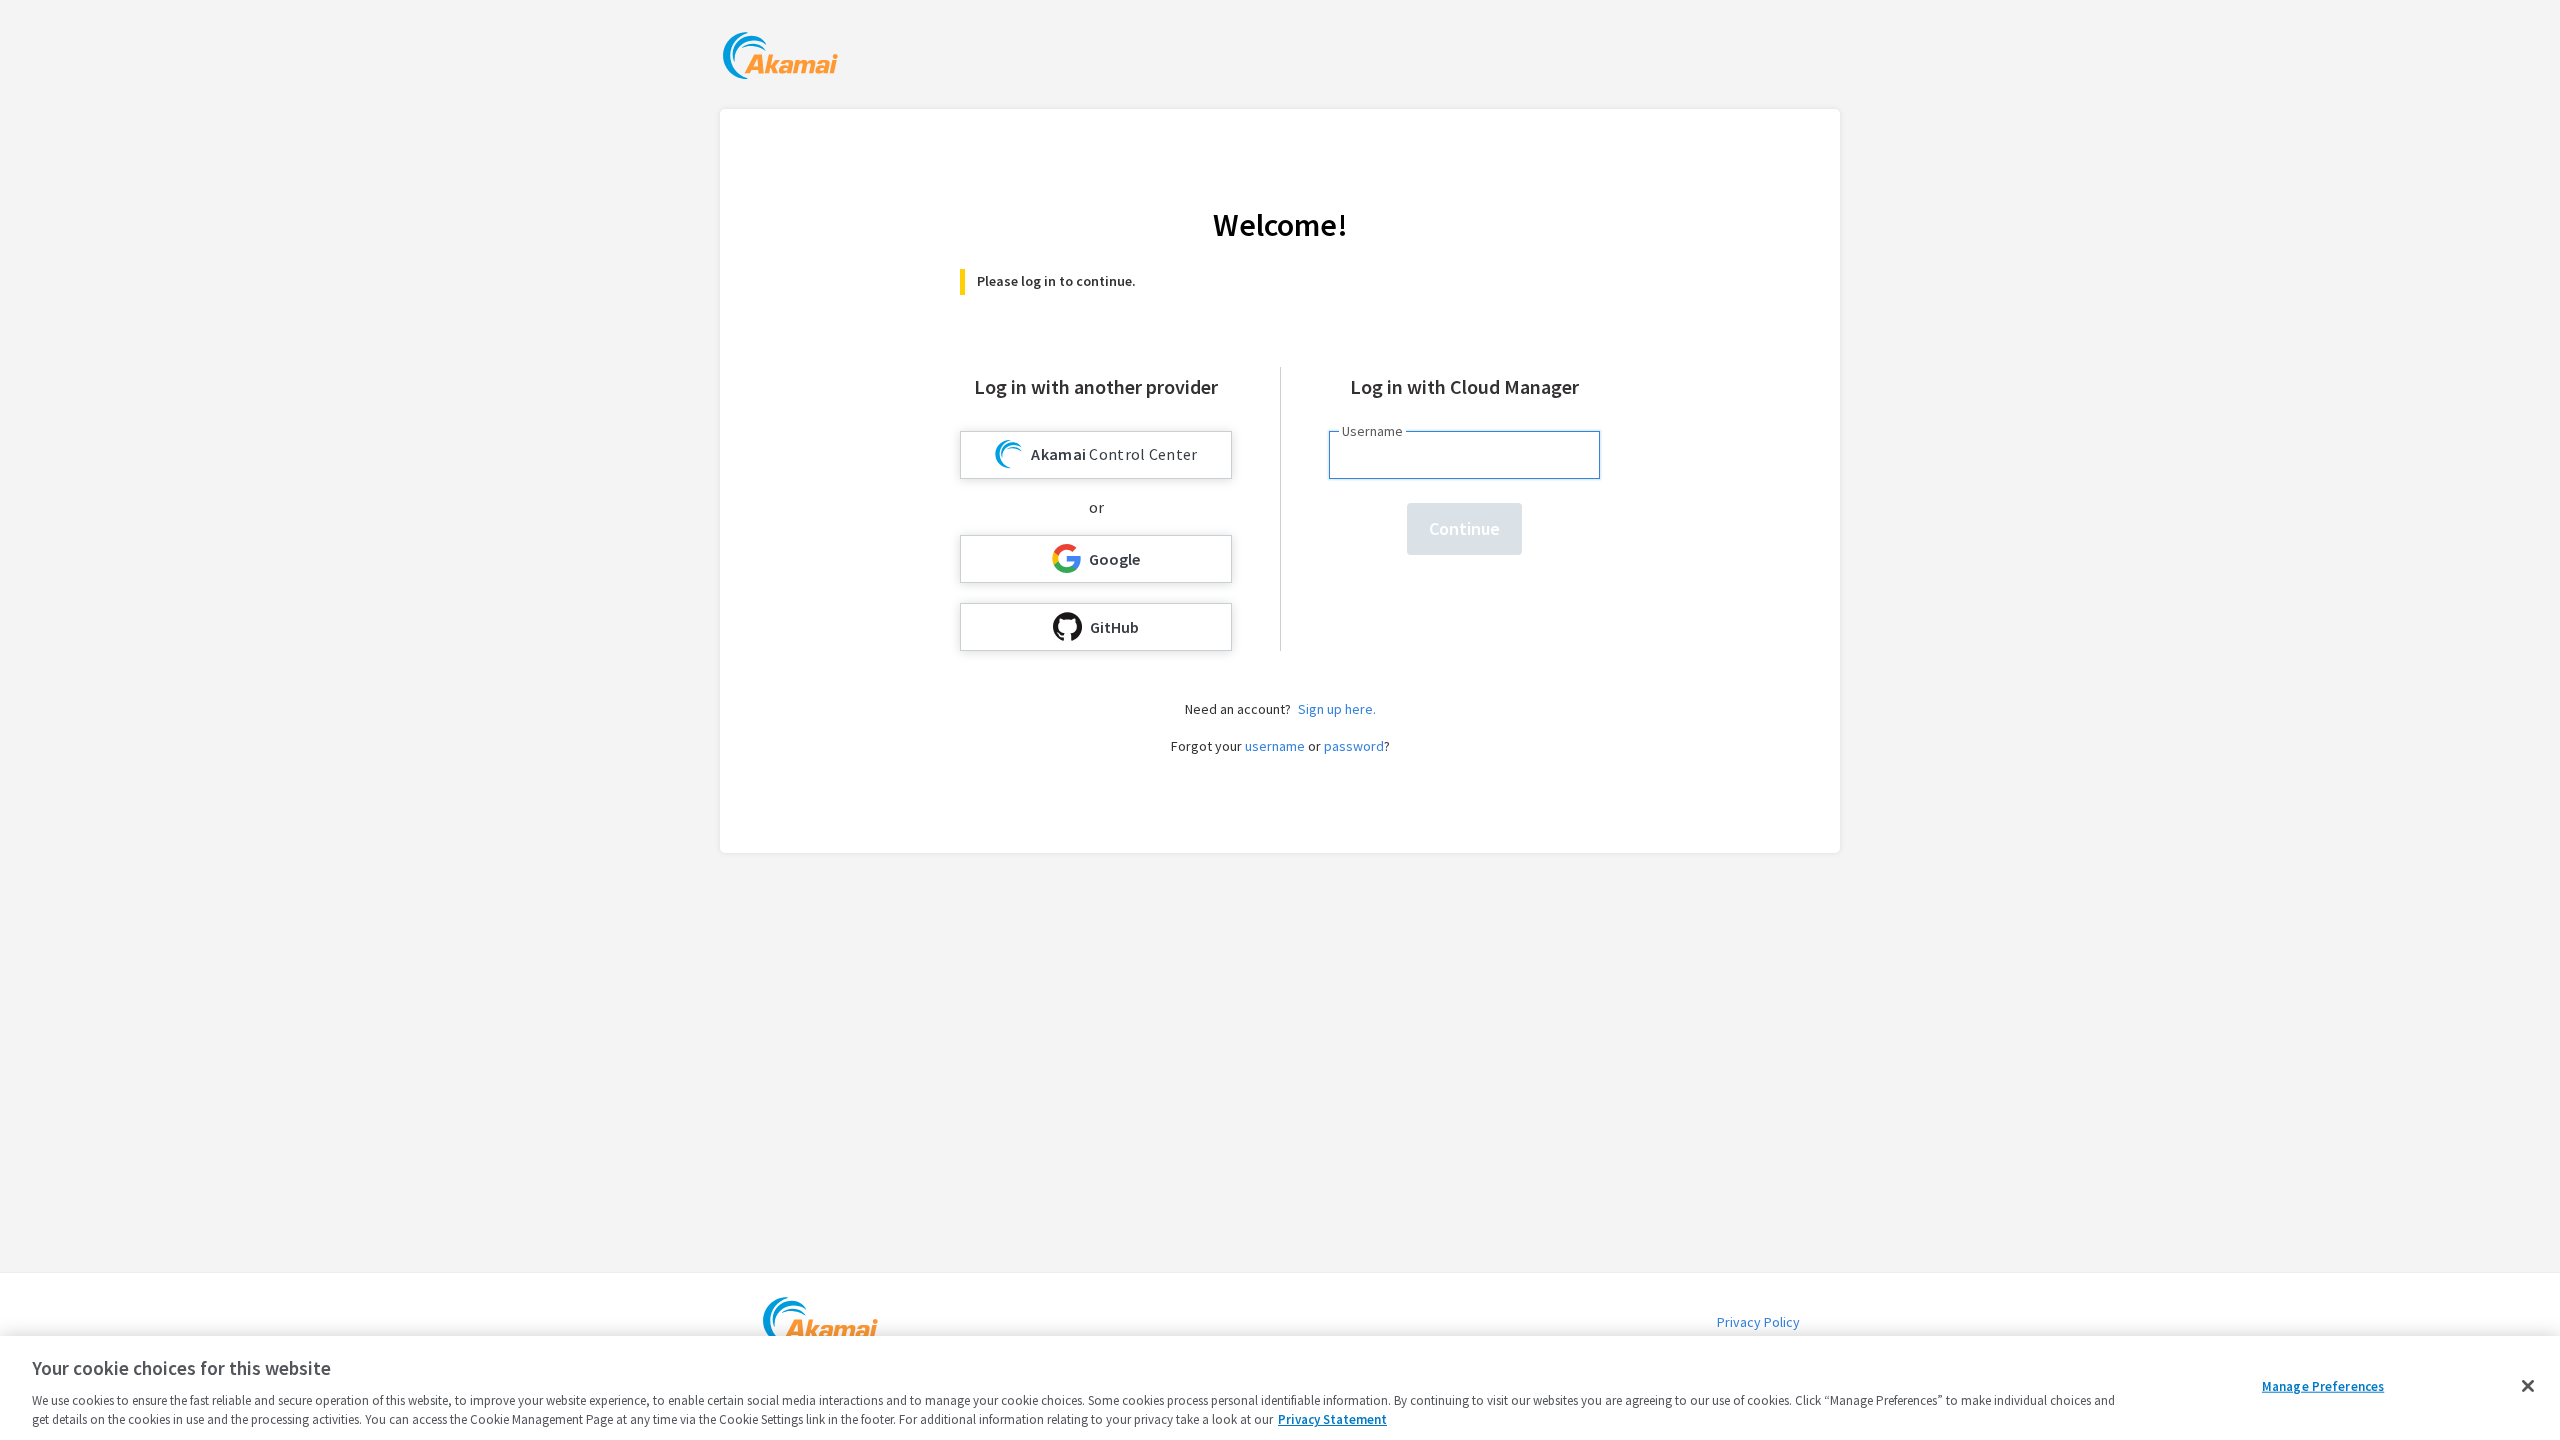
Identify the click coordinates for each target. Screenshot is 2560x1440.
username (1275, 746)
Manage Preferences (2323, 1386)
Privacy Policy (1758, 1322)
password (1354, 746)
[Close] (2528, 1386)
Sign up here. (1337, 709)
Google (1114, 559)
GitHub (1114, 627)
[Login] (780, 58)
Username (1372, 431)
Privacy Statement (1332, 1419)
